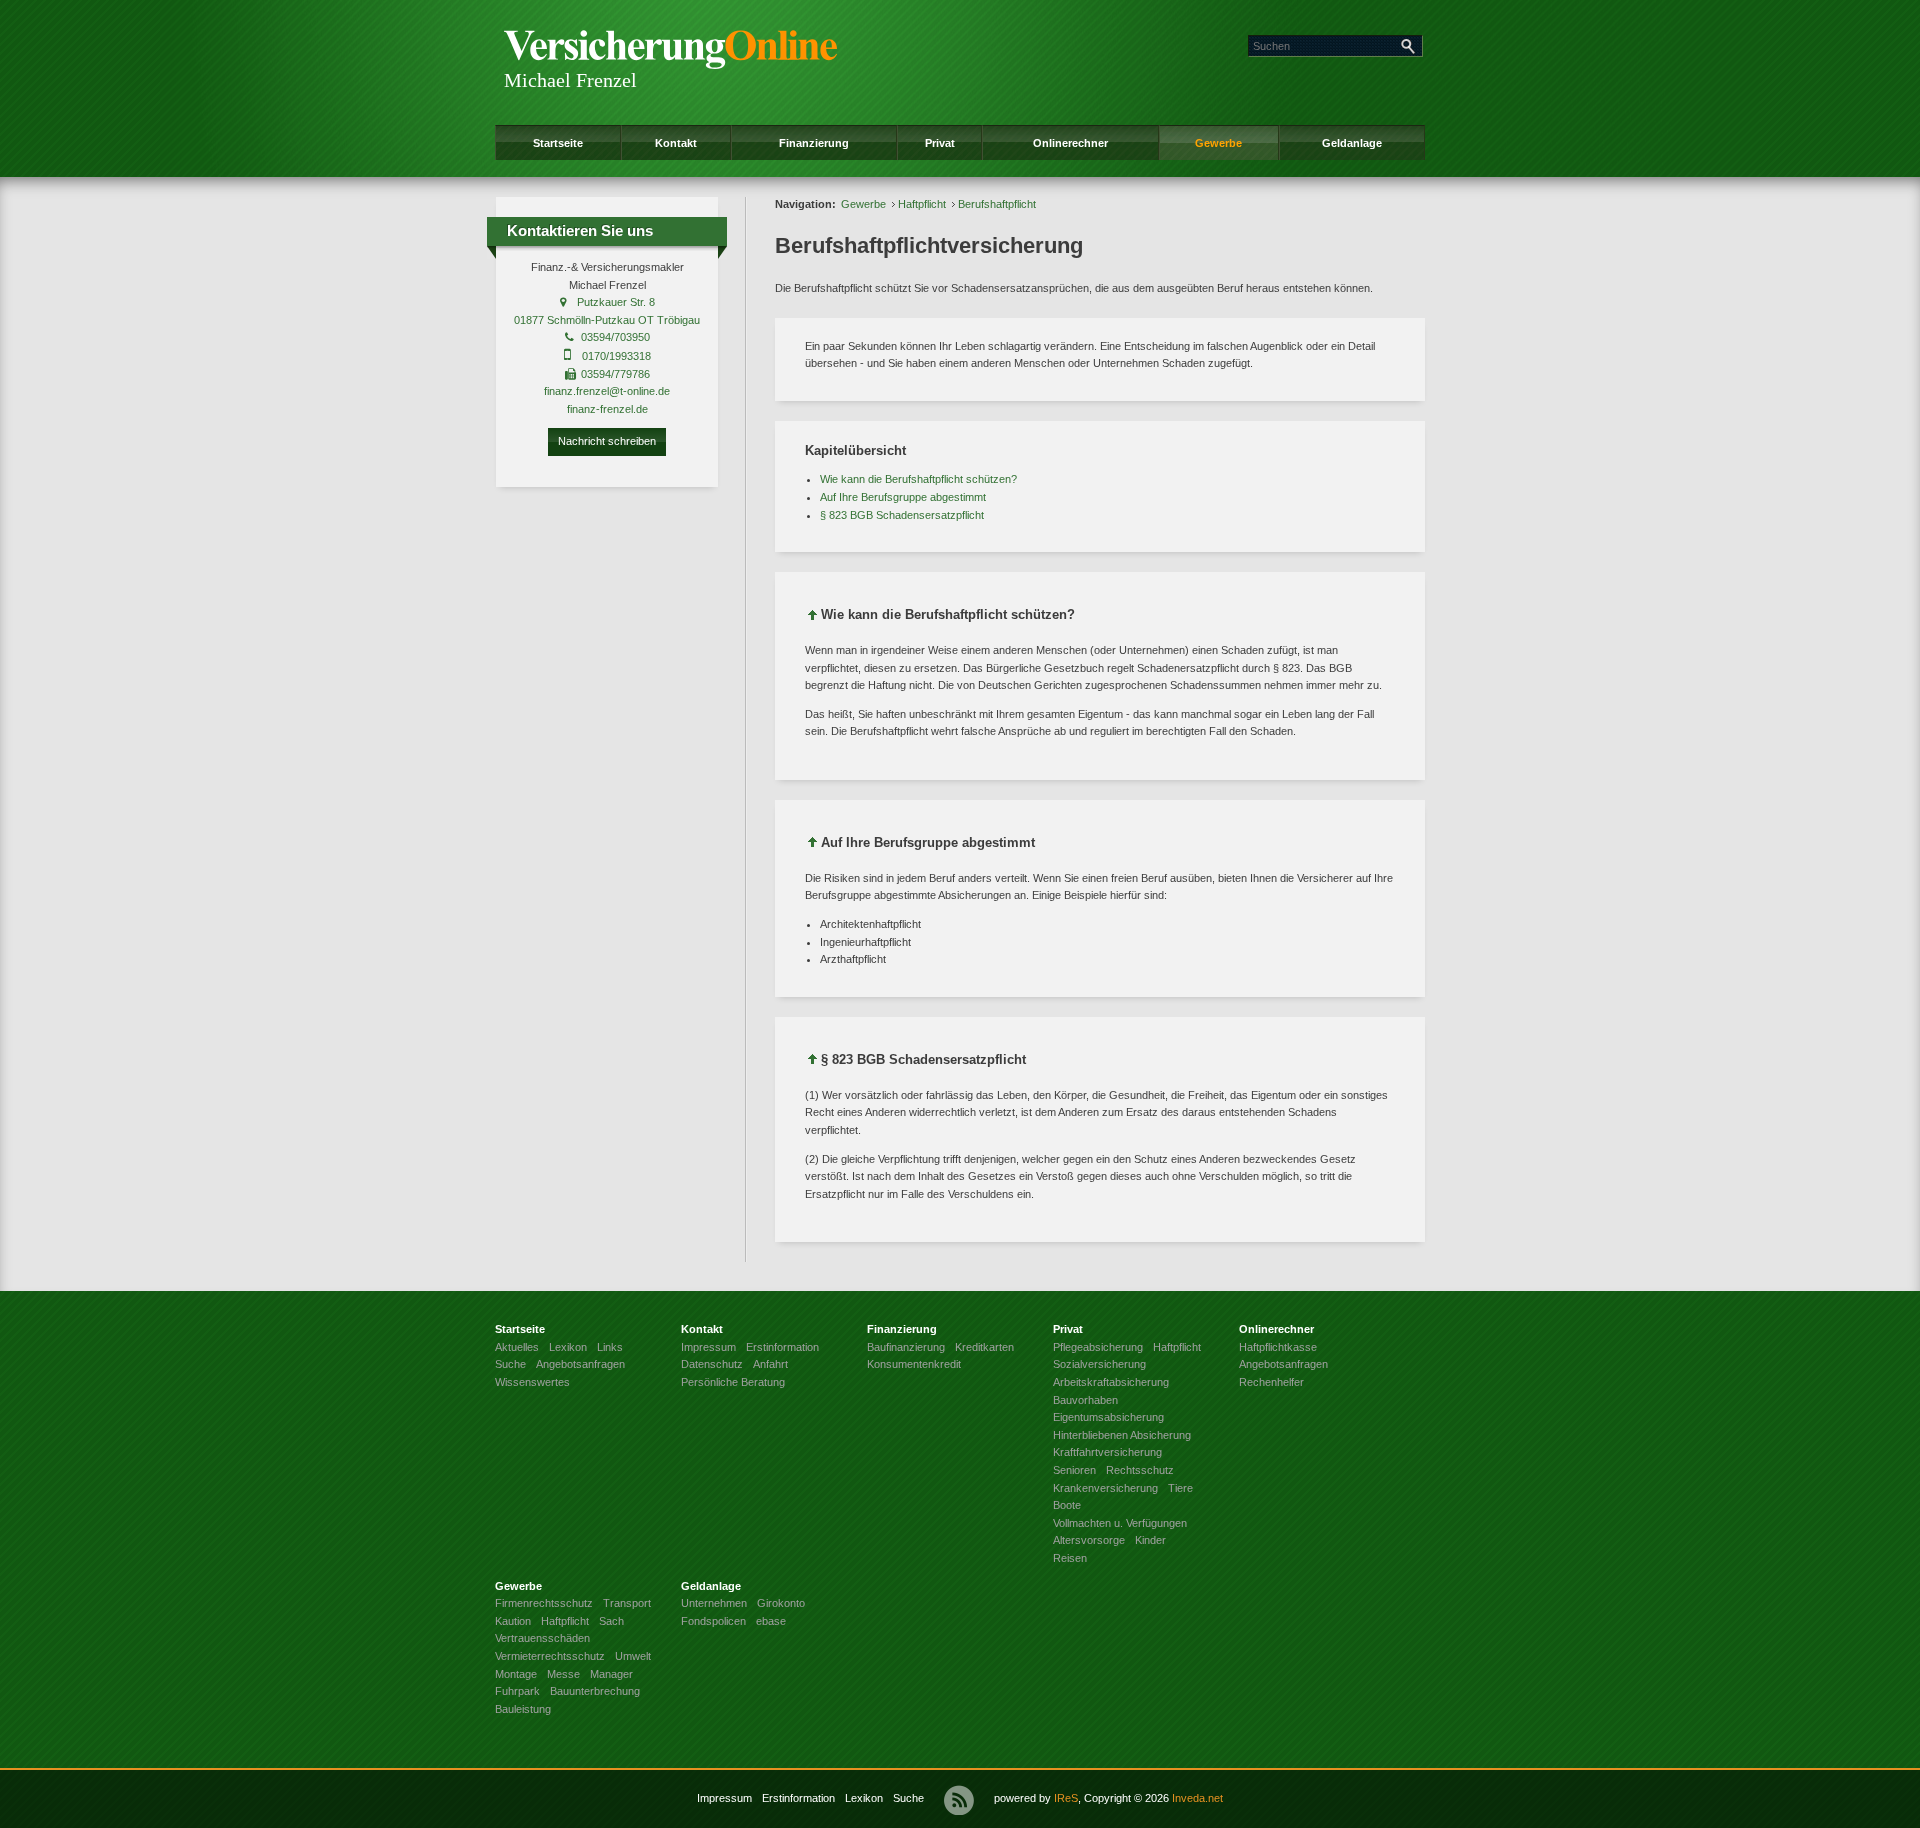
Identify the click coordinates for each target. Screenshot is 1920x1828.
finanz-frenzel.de (607, 409)
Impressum (724, 1798)
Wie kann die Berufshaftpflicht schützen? (918, 479)
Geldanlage (1352, 143)
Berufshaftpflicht (997, 204)
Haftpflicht (922, 204)
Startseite (558, 143)
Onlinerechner (1070, 143)
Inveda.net (1197, 1798)
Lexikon (864, 1798)
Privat (940, 143)
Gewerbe (1218, 143)
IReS (1066, 1798)
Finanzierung (814, 143)
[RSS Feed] (959, 1800)
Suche (908, 1798)
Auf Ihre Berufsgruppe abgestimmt (903, 497)
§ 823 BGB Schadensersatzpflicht (902, 515)
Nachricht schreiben (607, 441)
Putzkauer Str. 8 (616, 302)
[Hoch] (813, 618)
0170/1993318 (616, 356)
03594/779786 (615, 374)
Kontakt (676, 143)
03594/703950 (615, 337)
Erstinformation (798, 1798)
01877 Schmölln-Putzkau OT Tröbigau (607, 320)
